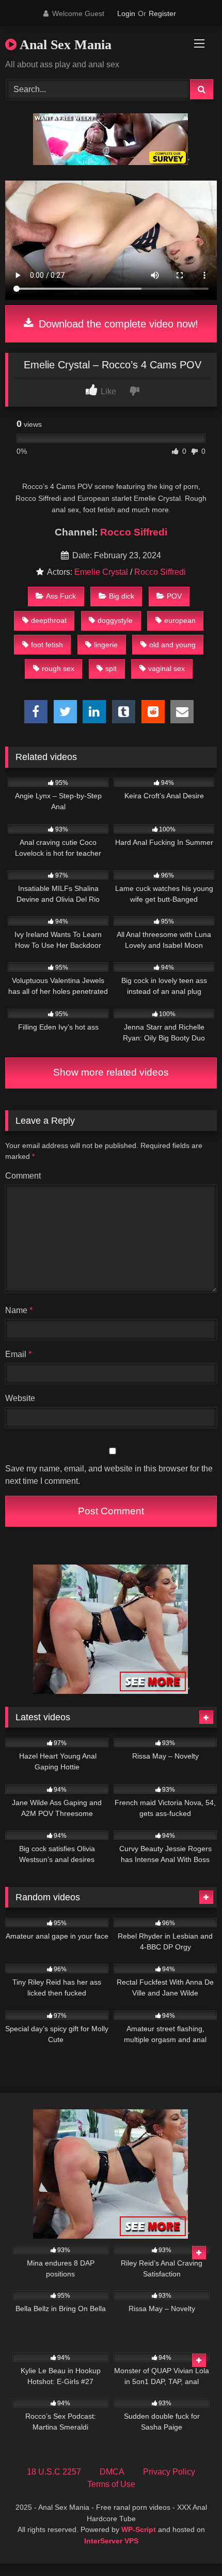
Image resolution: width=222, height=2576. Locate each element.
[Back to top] (190, 2545)
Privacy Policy (169, 2472)
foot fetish (47, 645)
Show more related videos (111, 1072)
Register (162, 13)
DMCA (112, 2472)
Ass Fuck (61, 596)
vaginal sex (166, 668)
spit (111, 668)
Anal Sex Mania (64, 45)
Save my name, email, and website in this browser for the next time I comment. (109, 1475)
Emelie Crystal (101, 572)
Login (126, 13)
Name (19, 1310)
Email (18, 1354)
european (180, 620)
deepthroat (49, 620)
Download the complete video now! (117, 324)
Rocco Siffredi (134, 532)
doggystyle (115, 620)
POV (174, 596)
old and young (172, 645)
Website (20, 1398)
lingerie (106, 645)
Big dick (122, 596)
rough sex (58, 668)
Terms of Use (111, 2484)
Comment (23, 1176)
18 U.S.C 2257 (54, 2472)
